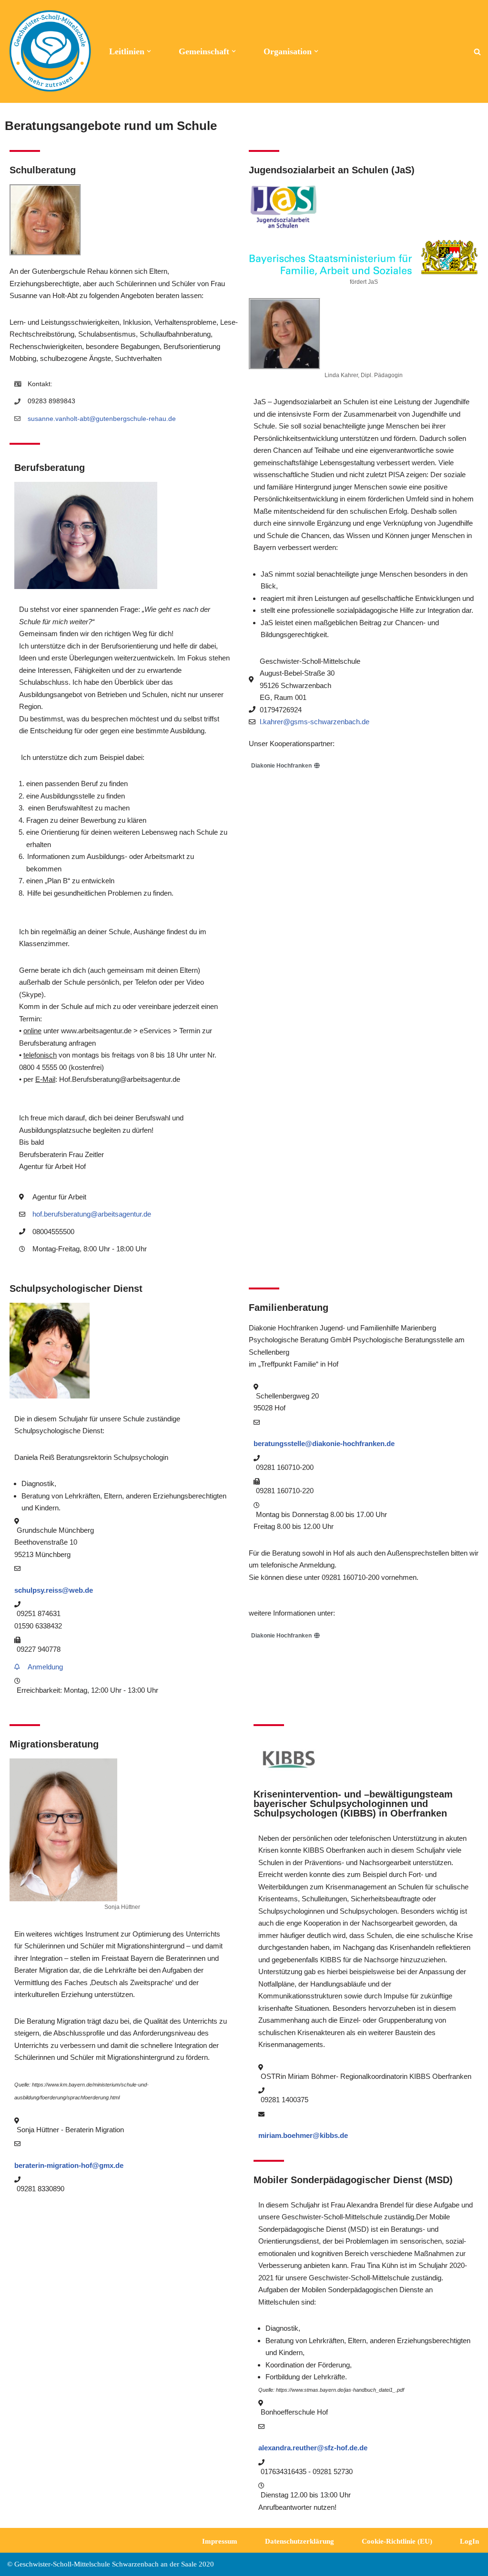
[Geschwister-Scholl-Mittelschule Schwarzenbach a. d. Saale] (50, 51)
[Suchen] (477, 52)
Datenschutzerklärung (300, 2541)
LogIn (469, 2541)
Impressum (220, 2541)
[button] (149, 51)
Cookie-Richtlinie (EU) (397, 2541)
